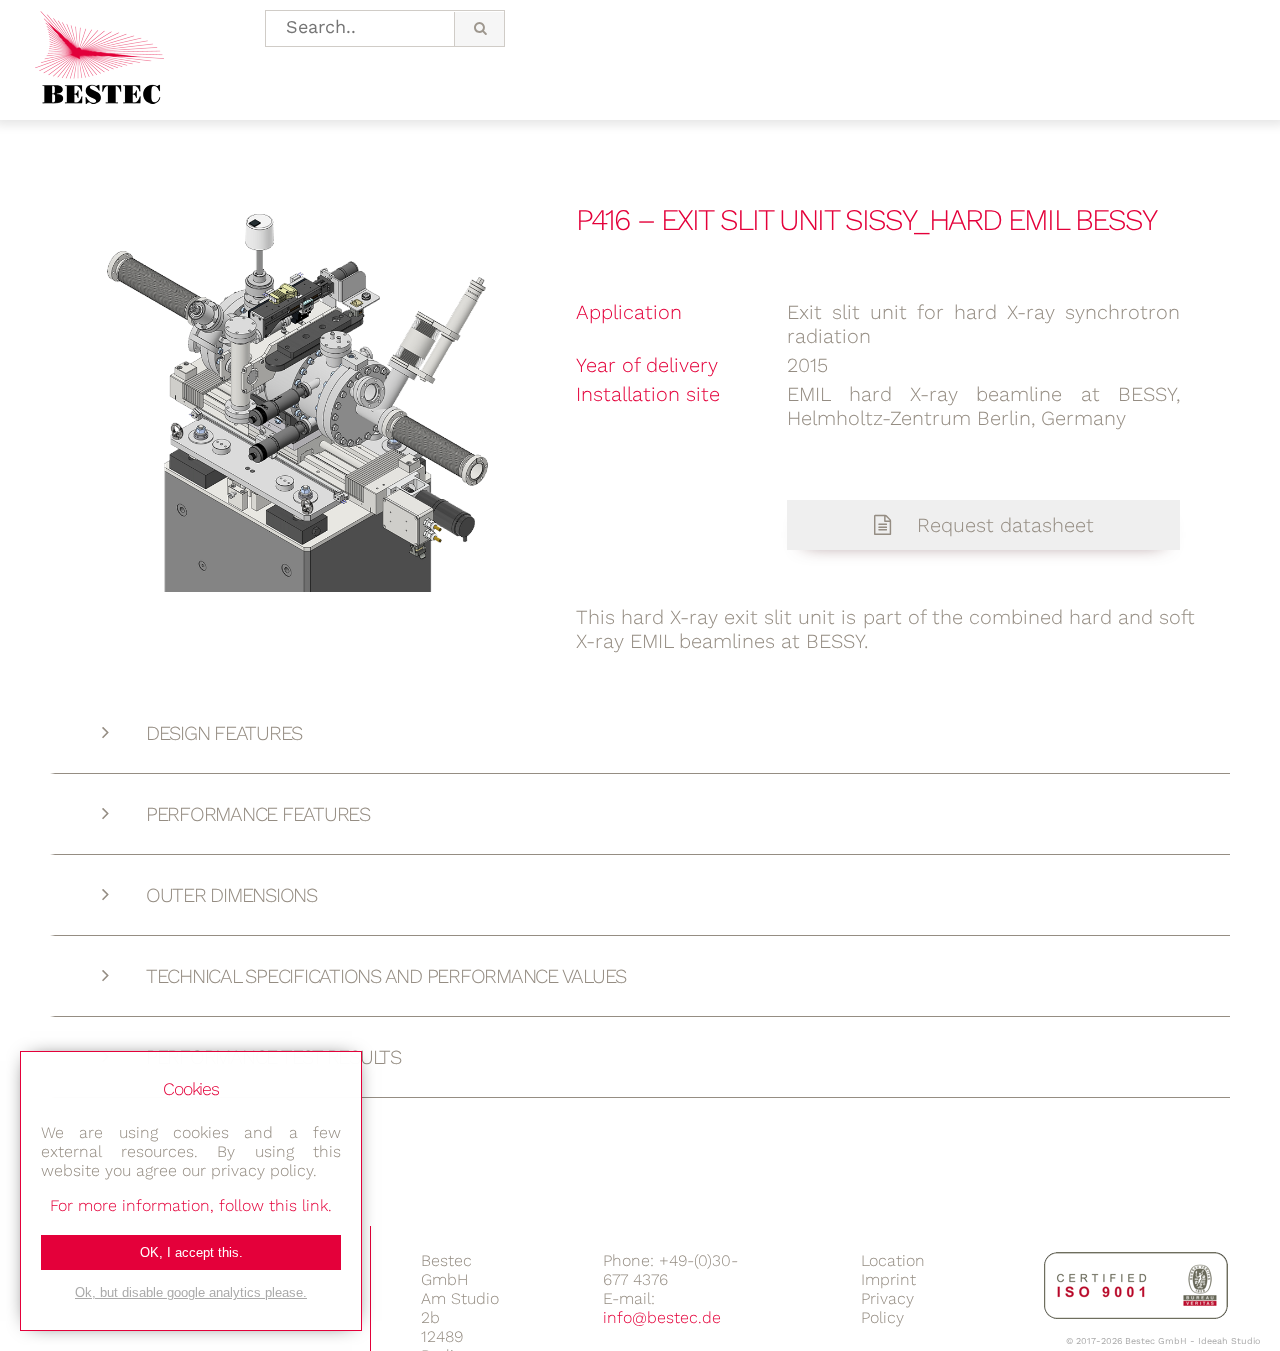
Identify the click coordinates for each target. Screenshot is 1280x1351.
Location (893, 1260)
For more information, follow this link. (191, 1205)
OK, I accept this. (191, 1252)
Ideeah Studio (1229, 1341)
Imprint (888, 1279)
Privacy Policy (887, 1308)
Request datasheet (1002, 525)
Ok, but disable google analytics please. (191, 1292)
